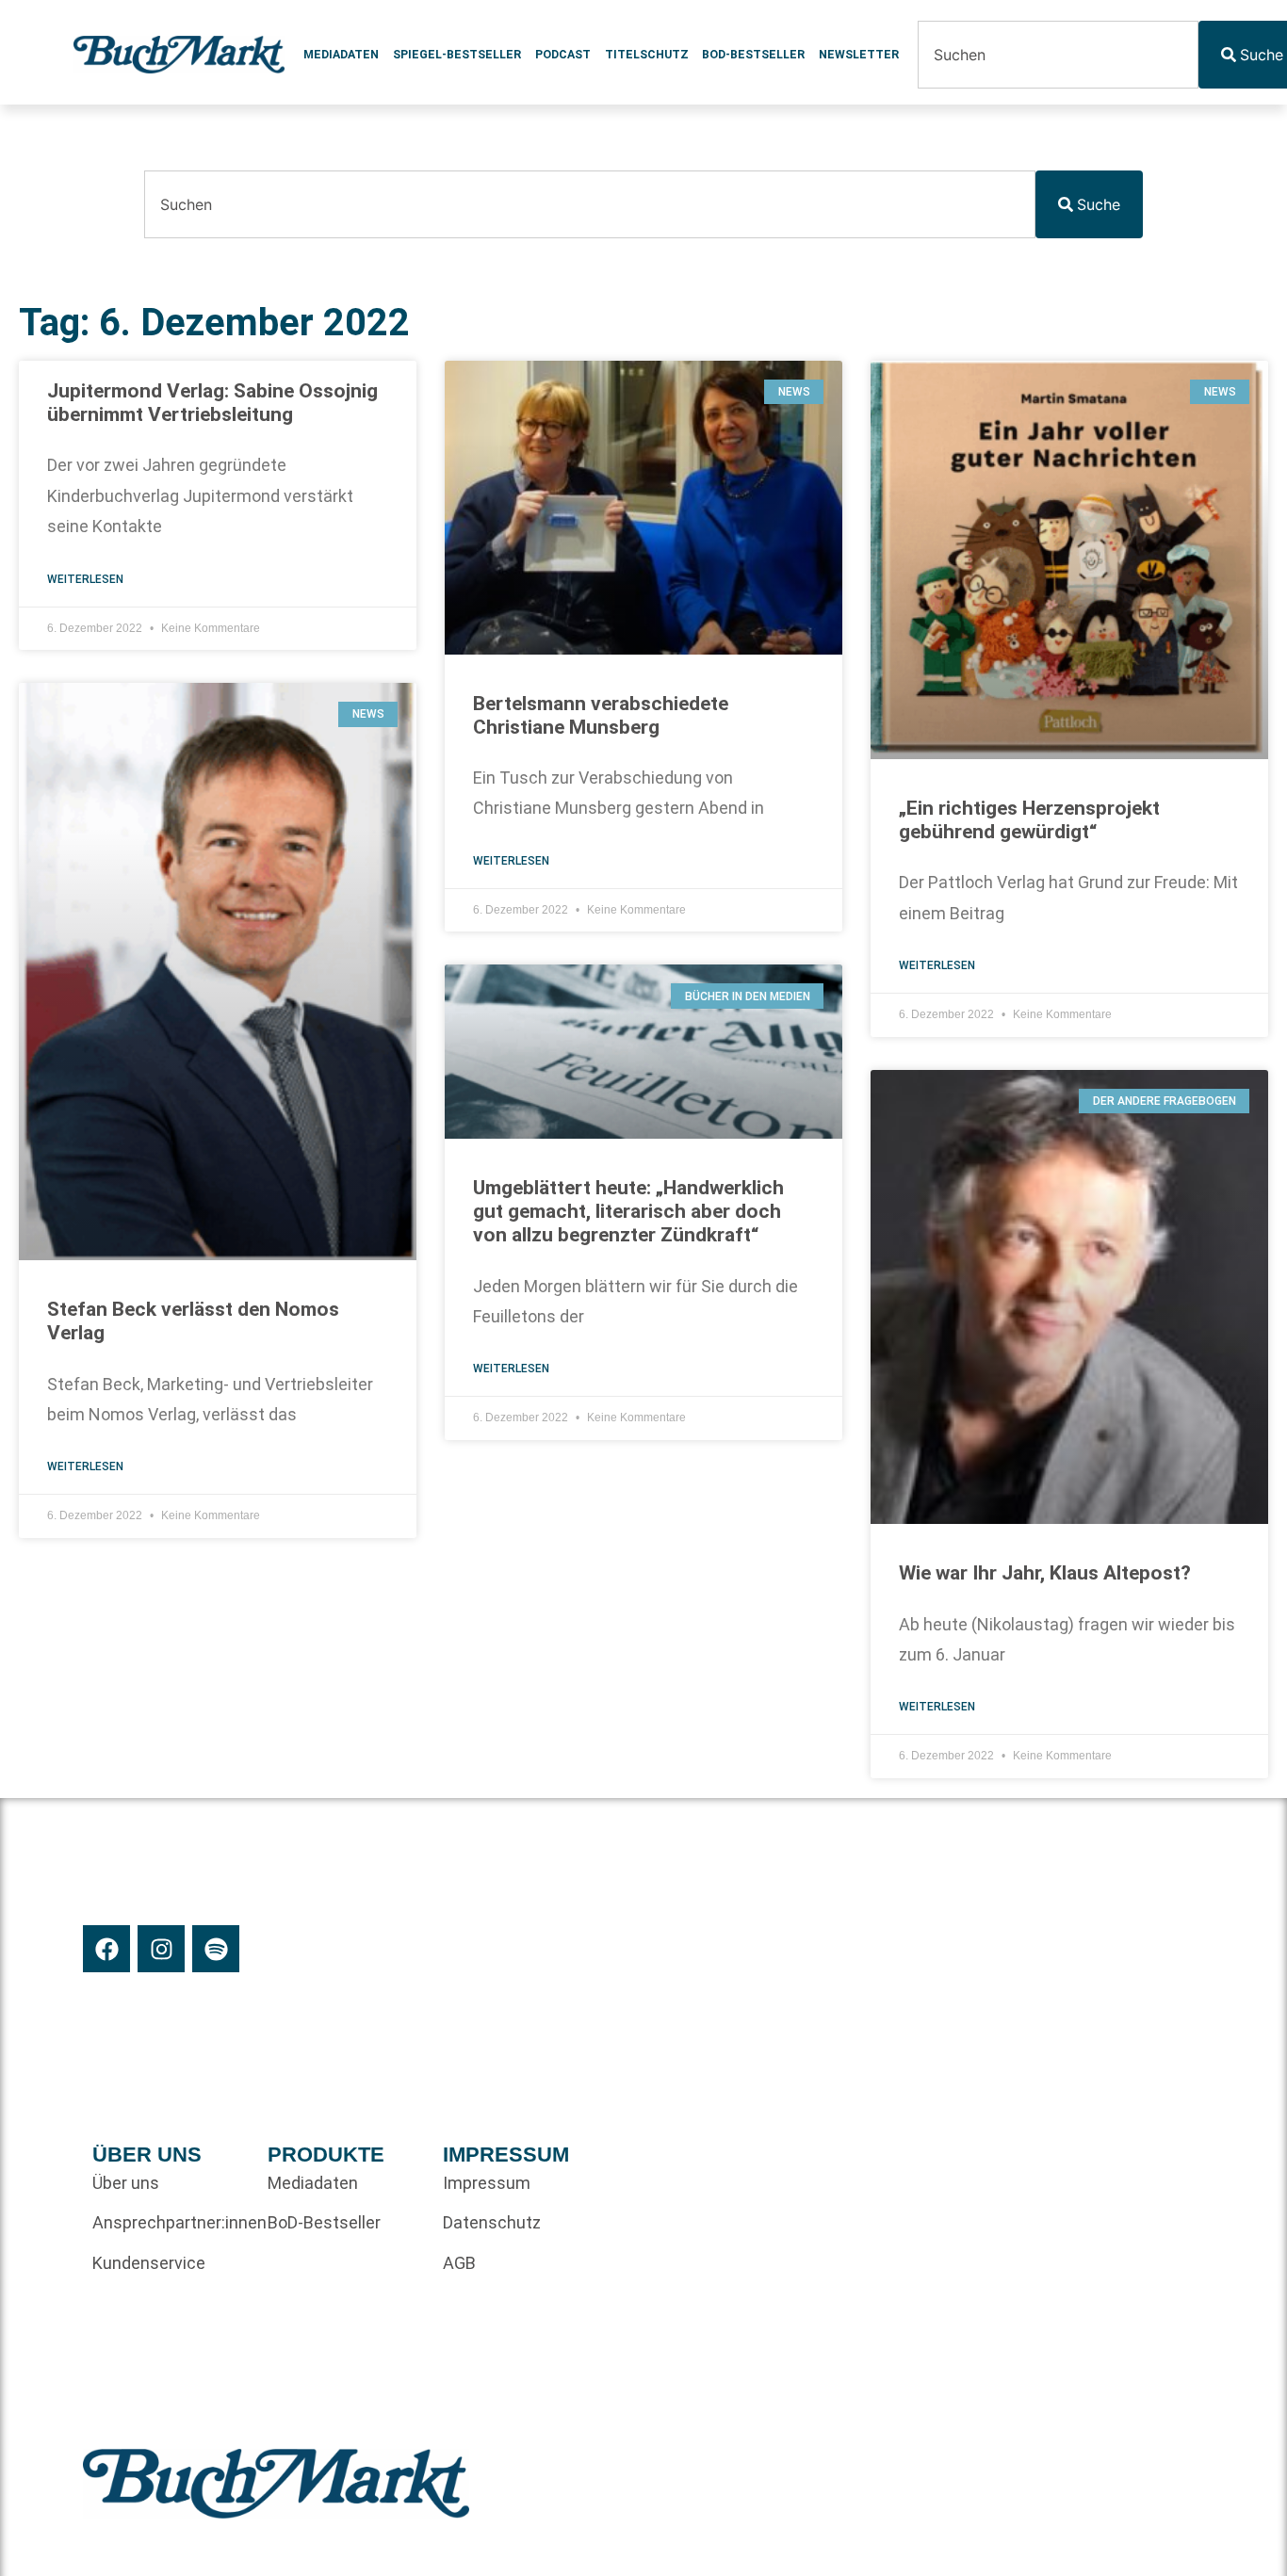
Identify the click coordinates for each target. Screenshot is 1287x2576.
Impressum (487, 2183)
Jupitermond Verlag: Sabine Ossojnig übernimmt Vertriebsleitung (212, 403)
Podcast (563, 55)
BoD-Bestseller (753, 55)
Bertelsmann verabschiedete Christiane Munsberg (601, 715)
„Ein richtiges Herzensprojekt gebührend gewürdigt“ (1029, 820)
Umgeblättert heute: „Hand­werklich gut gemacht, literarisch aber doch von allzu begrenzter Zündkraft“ (628, 1211)
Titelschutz (647, 55)
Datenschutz (492, 2222)
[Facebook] (106, 1949)
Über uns (126, 2183)
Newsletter (859, 55)
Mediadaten (341, 55)
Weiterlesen (85, 579)
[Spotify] (216, 1949)
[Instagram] (161, 1949)
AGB (459, 2263)
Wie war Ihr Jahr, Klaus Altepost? (1045, 1573)
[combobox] (1058, 55)
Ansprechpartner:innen (171, 2222)
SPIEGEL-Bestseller (457, 55)
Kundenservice (149, 2263)
